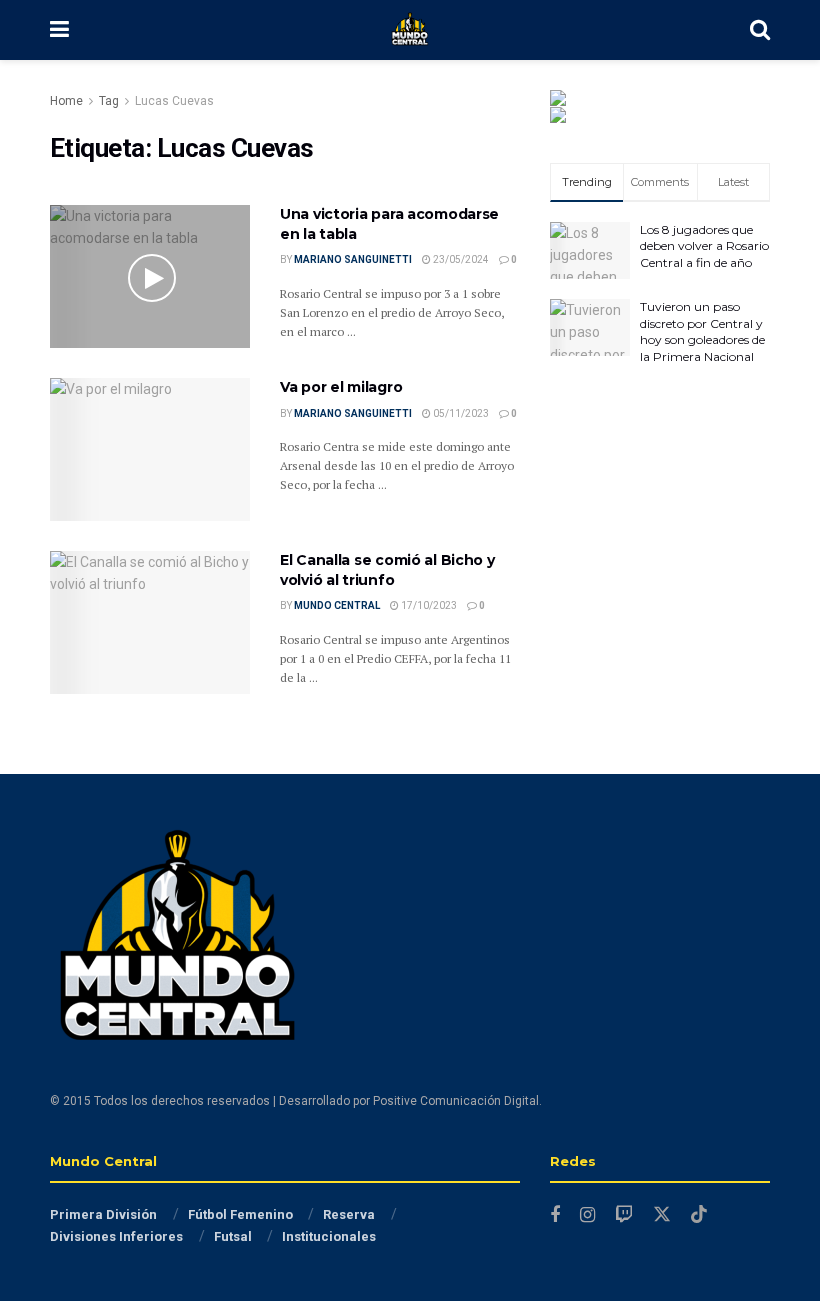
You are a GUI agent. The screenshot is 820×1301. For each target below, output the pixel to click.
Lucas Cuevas (174, 101)
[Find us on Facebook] (555, 1215)
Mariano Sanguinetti (353, 259)
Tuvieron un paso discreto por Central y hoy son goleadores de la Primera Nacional (702, 331)
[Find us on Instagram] (587, 1215)
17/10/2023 (428, 605)
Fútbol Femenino (240, 1214)
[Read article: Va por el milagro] (150, 449)
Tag (109, 101)
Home (66, 101)
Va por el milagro (341, 387)
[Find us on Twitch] (624, 1215)
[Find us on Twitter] (662, 1215)
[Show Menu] (59, 30)
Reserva (349, 1214)
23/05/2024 (460, 259)
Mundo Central (337, 605)
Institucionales (329, 1236)
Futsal (233, 1236)
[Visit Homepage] (410, 30)
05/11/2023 (460, 413)
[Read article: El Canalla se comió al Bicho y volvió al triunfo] (150, 622)
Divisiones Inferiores (116, 1236)
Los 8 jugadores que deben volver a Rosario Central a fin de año (704, 246)
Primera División (103, 1214)
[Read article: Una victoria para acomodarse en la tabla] (150, 276)
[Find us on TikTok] (699, 1215)
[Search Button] (760, 30)
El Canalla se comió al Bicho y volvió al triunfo (387, 570)
